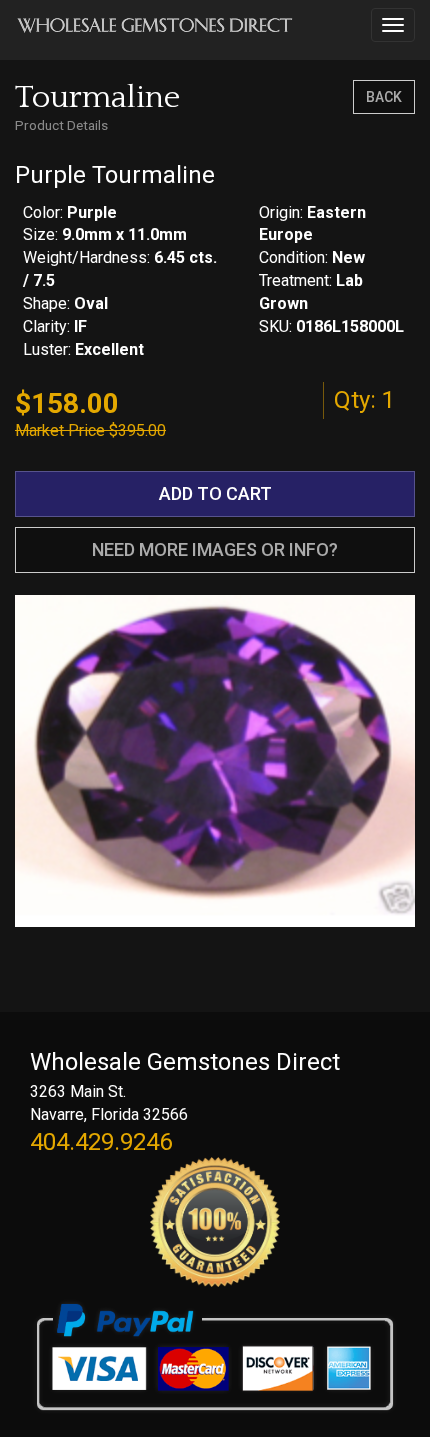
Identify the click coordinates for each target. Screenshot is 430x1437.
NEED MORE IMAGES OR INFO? (215, 549)
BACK (384, 97)
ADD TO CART (215, 493)
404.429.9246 (101, 1142)
